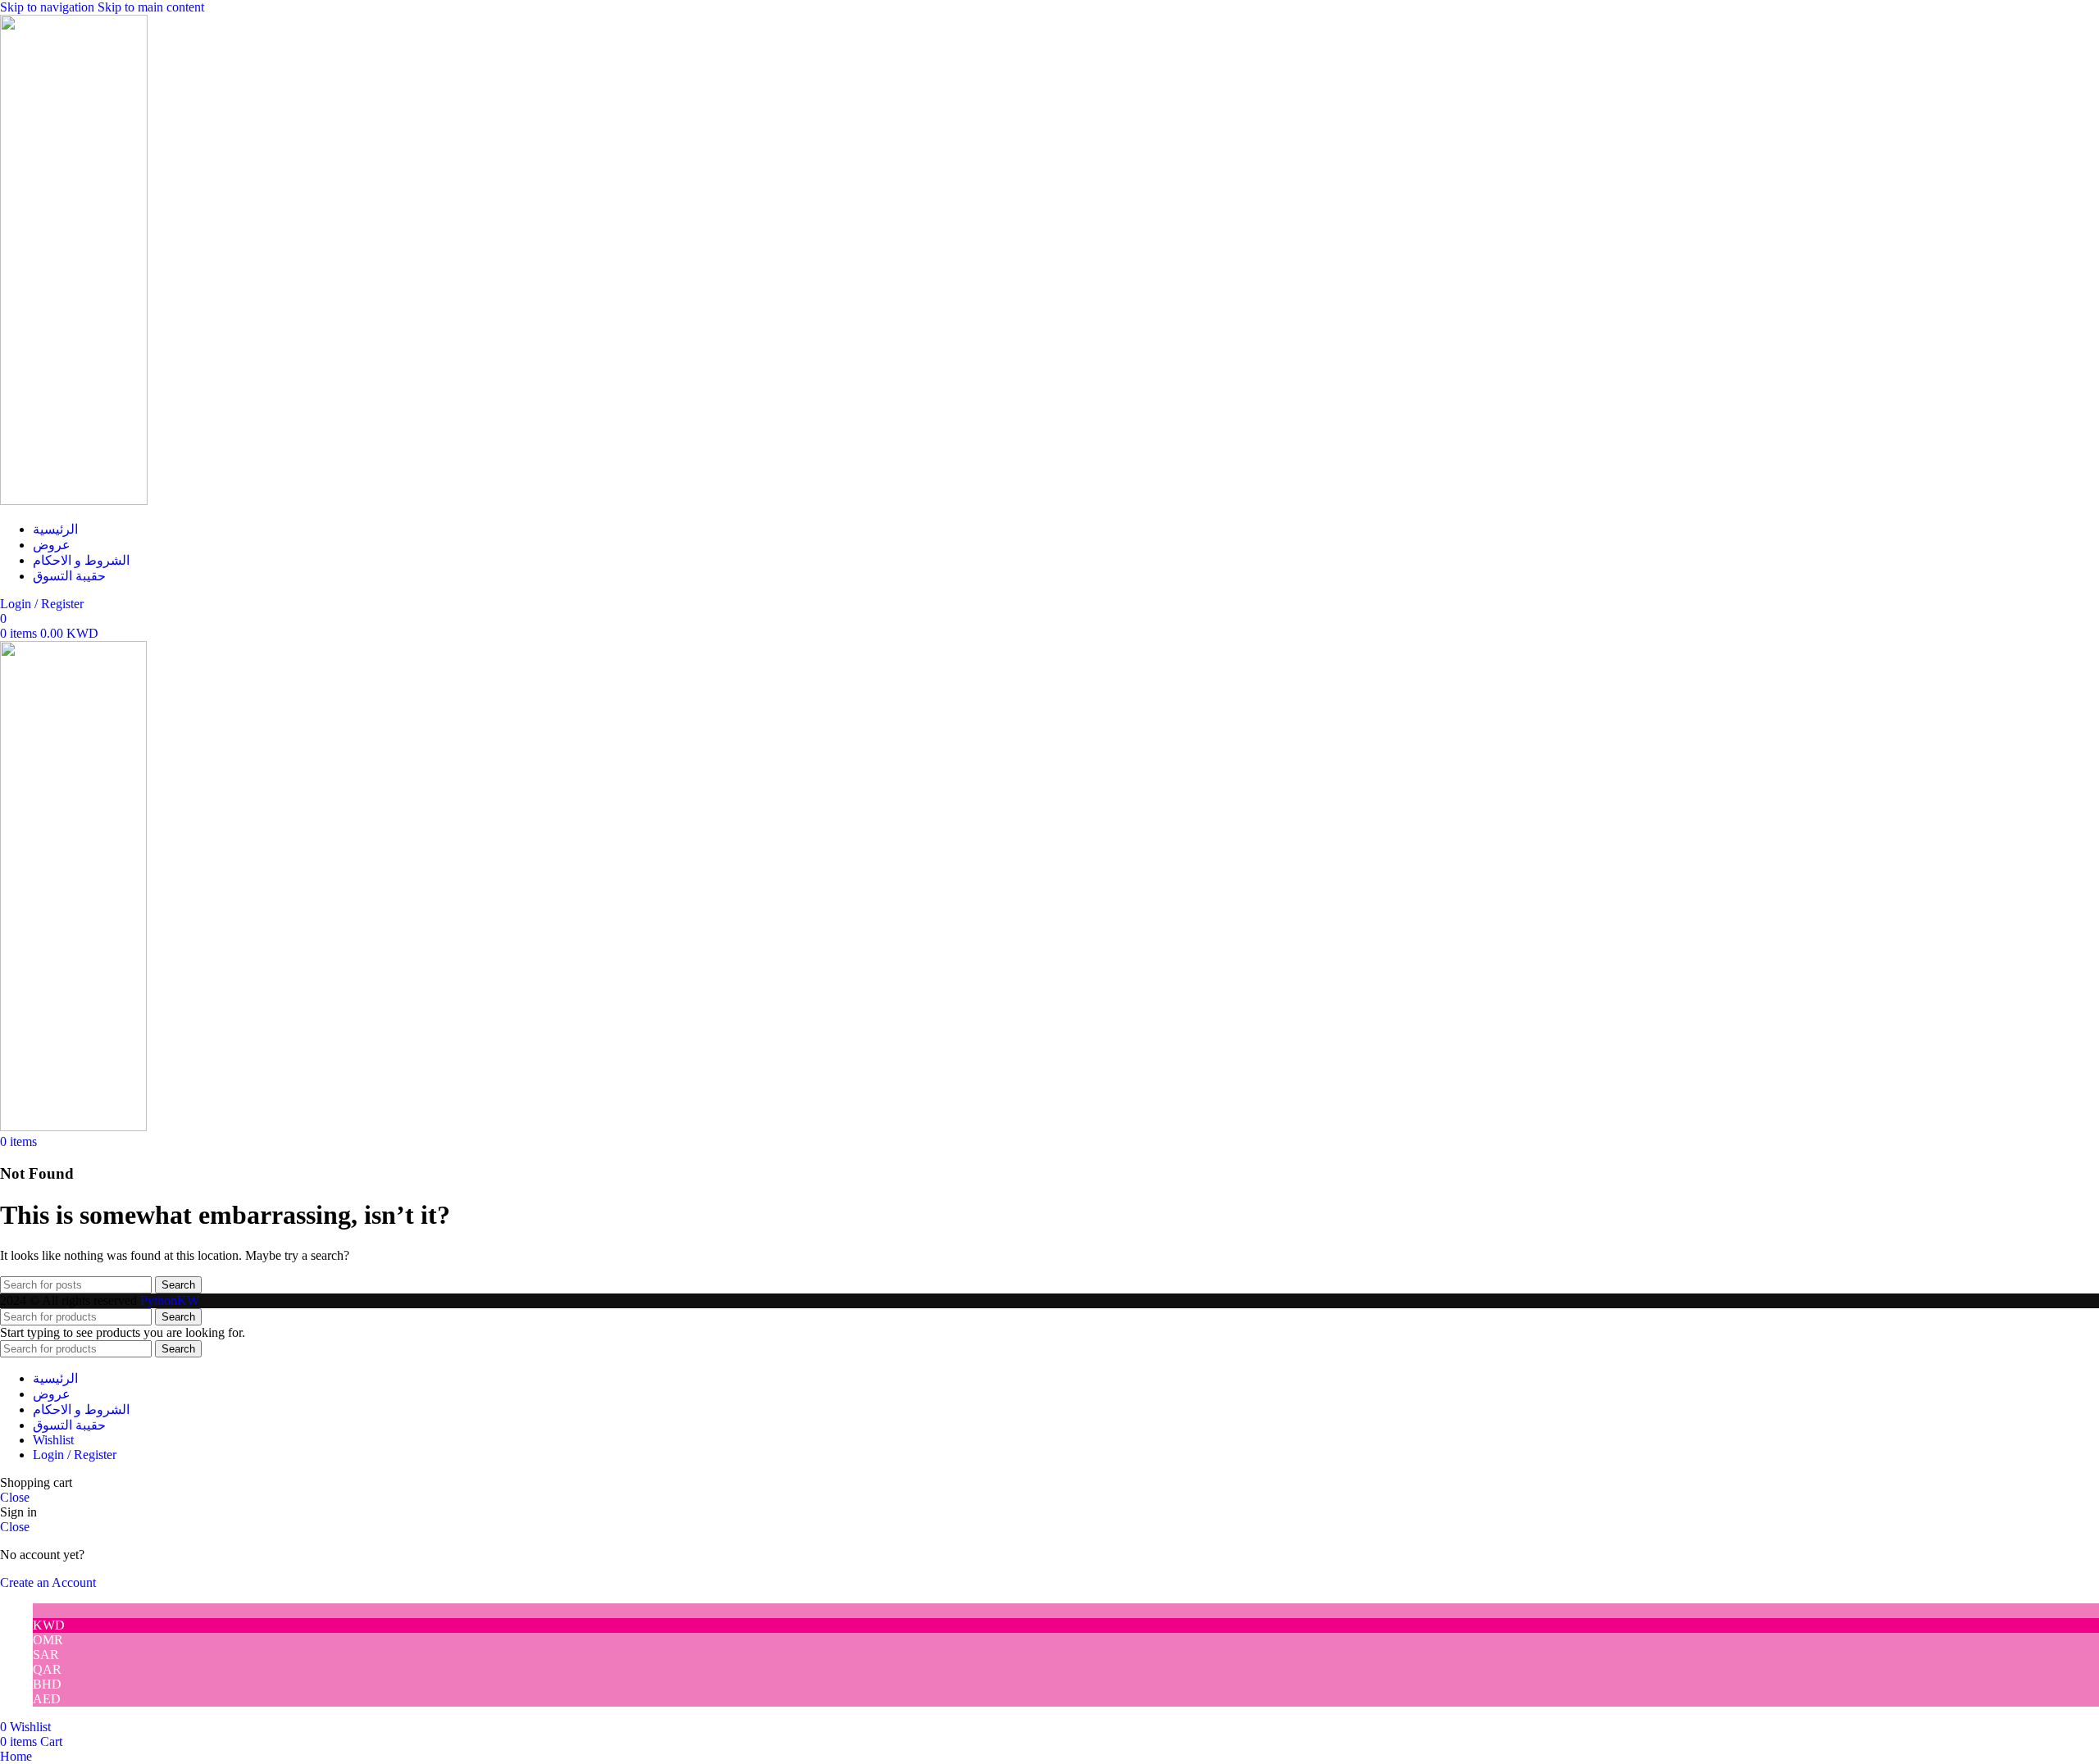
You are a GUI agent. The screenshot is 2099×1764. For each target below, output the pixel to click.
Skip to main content (151, 7)
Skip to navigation (49, 7)
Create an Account (48, 1582)
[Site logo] (74, 500)
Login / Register (75, 1455)
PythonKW (170, 1300)
